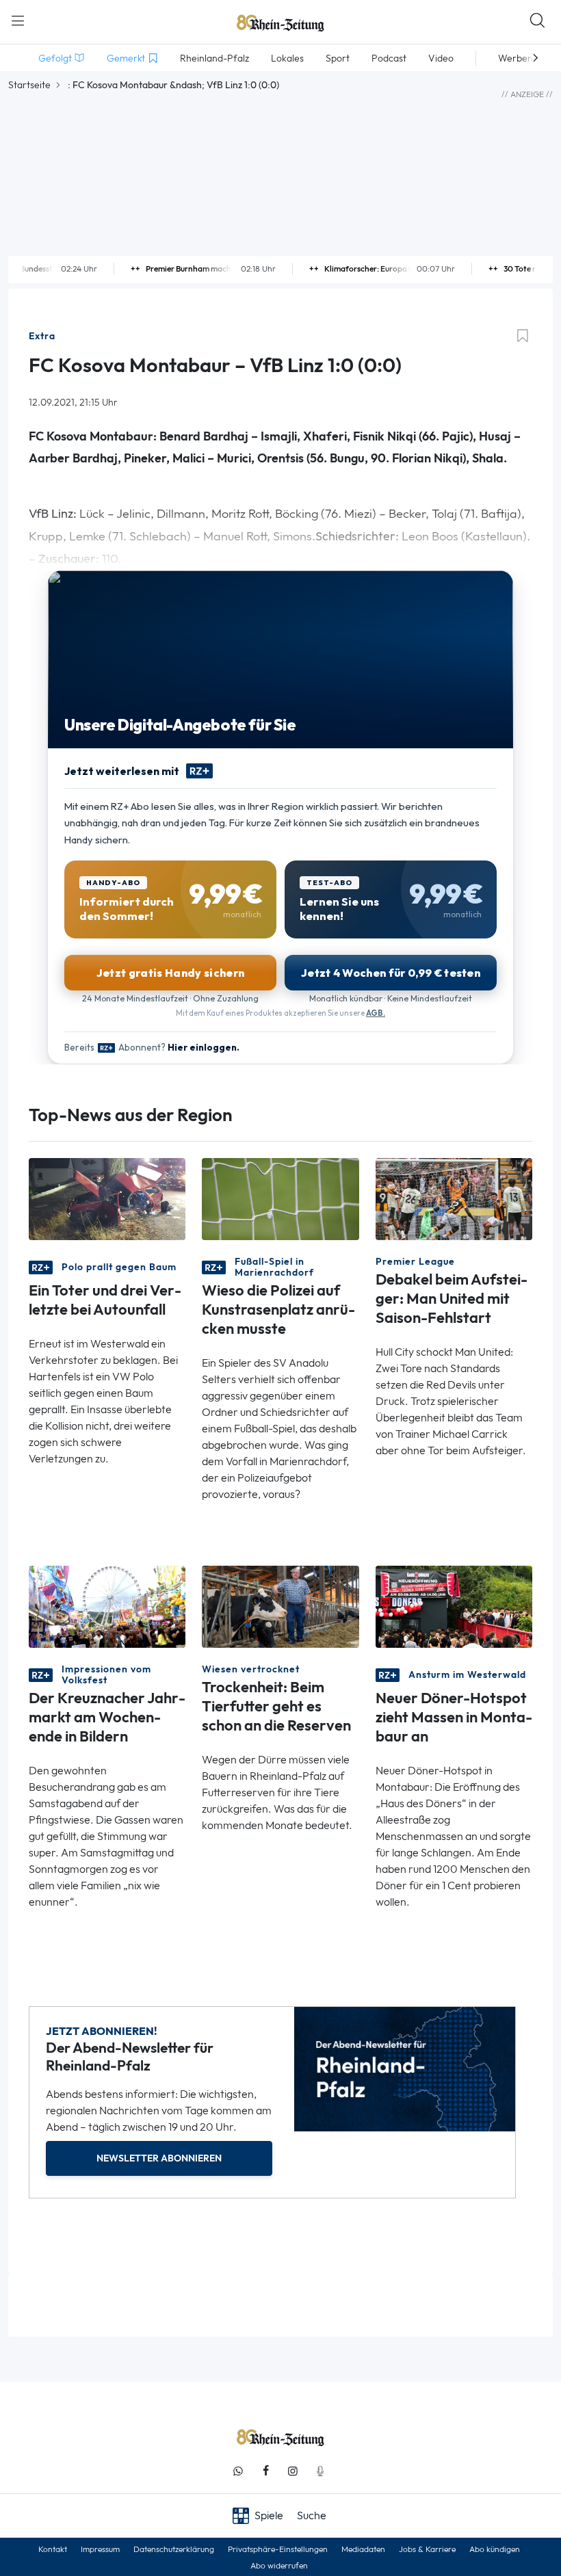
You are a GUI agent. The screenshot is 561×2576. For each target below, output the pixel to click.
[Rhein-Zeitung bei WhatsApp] (238, 2471)
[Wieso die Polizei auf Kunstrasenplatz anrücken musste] (280, 1198)
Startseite (29, 85)
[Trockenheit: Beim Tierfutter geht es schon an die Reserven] (280, 1606)
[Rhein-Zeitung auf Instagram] (293, 2471)
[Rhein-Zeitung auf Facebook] (265, 2471)
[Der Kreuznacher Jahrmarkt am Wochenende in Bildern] (107, 1606)
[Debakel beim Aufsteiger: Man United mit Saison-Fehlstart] (454, 1198)
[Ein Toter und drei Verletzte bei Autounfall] (107, 1198)
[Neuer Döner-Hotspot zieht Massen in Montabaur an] (454, 1606)
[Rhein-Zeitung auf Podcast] (320, 2471)
